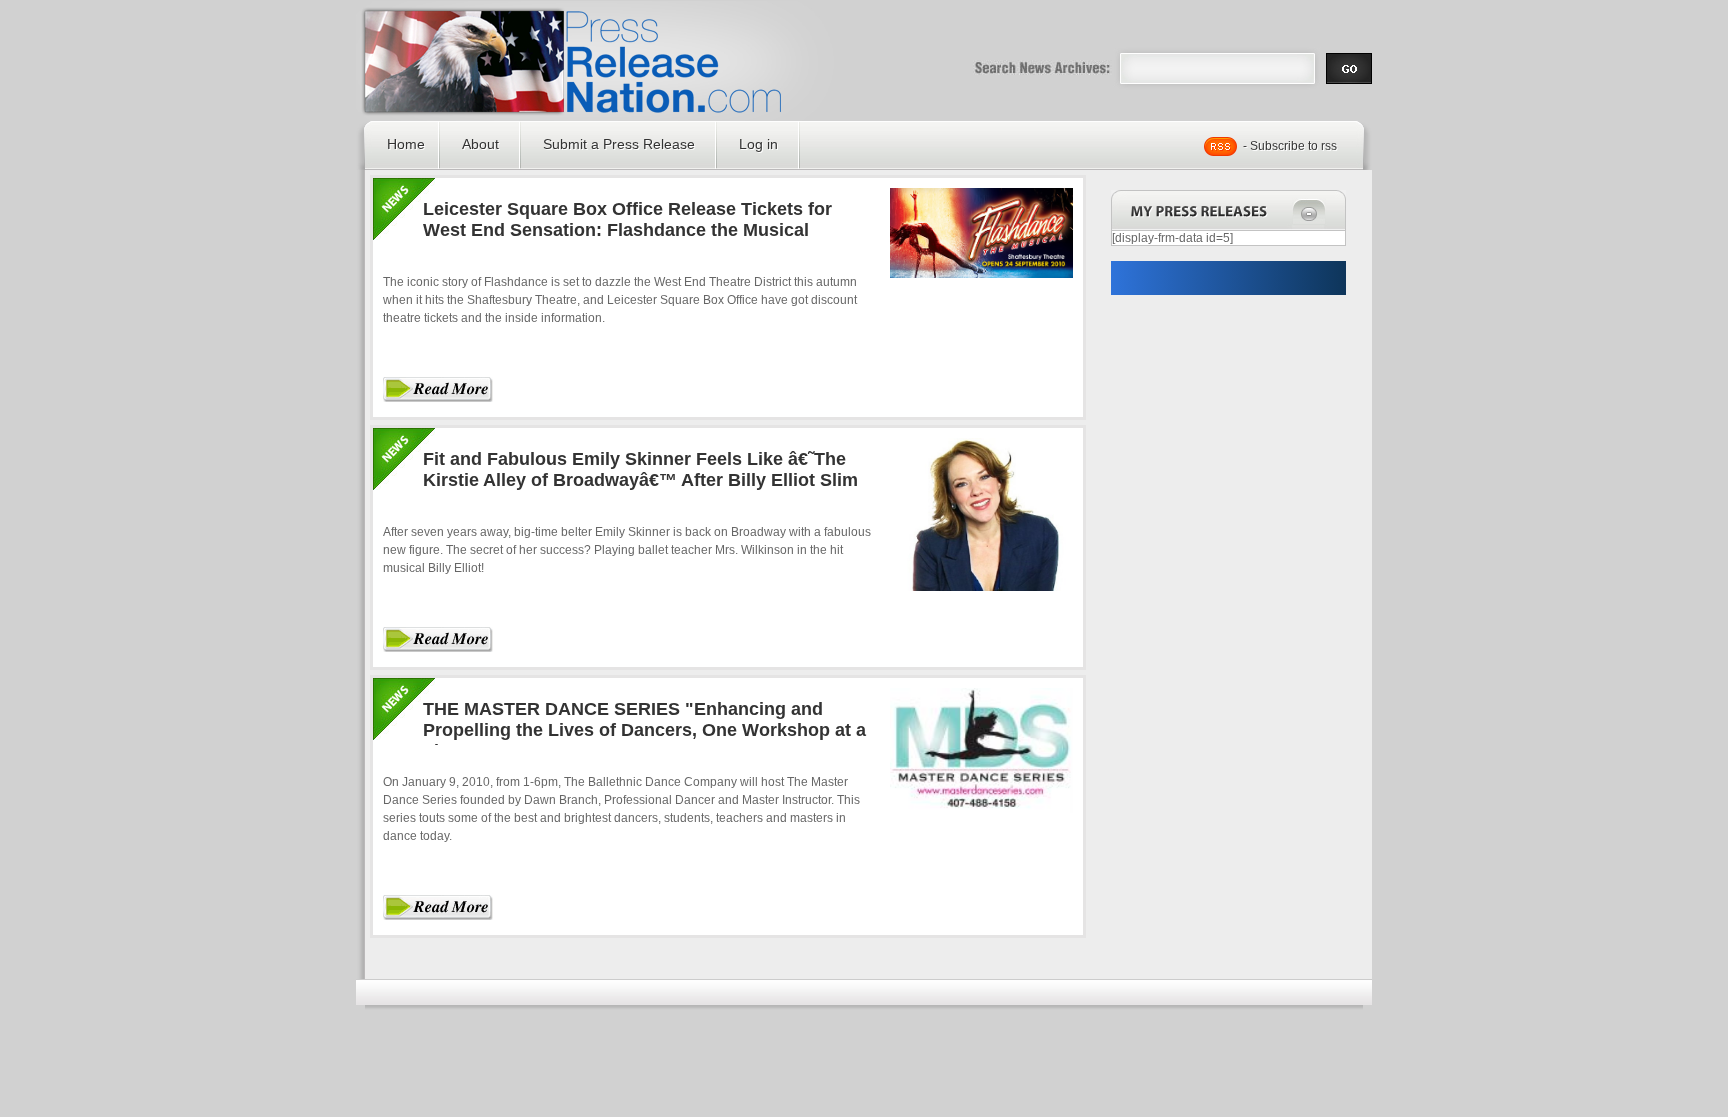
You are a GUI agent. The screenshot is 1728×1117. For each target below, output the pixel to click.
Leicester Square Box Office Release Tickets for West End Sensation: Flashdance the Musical (627, 219)
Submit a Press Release (619, 144)
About (480, 144)
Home (406, 144)
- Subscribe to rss (1290, 146)
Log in (758, 144)
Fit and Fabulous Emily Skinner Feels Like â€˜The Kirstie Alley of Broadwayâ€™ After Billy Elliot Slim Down (640, 480)
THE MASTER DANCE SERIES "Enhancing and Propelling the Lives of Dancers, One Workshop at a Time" (644, 730)
